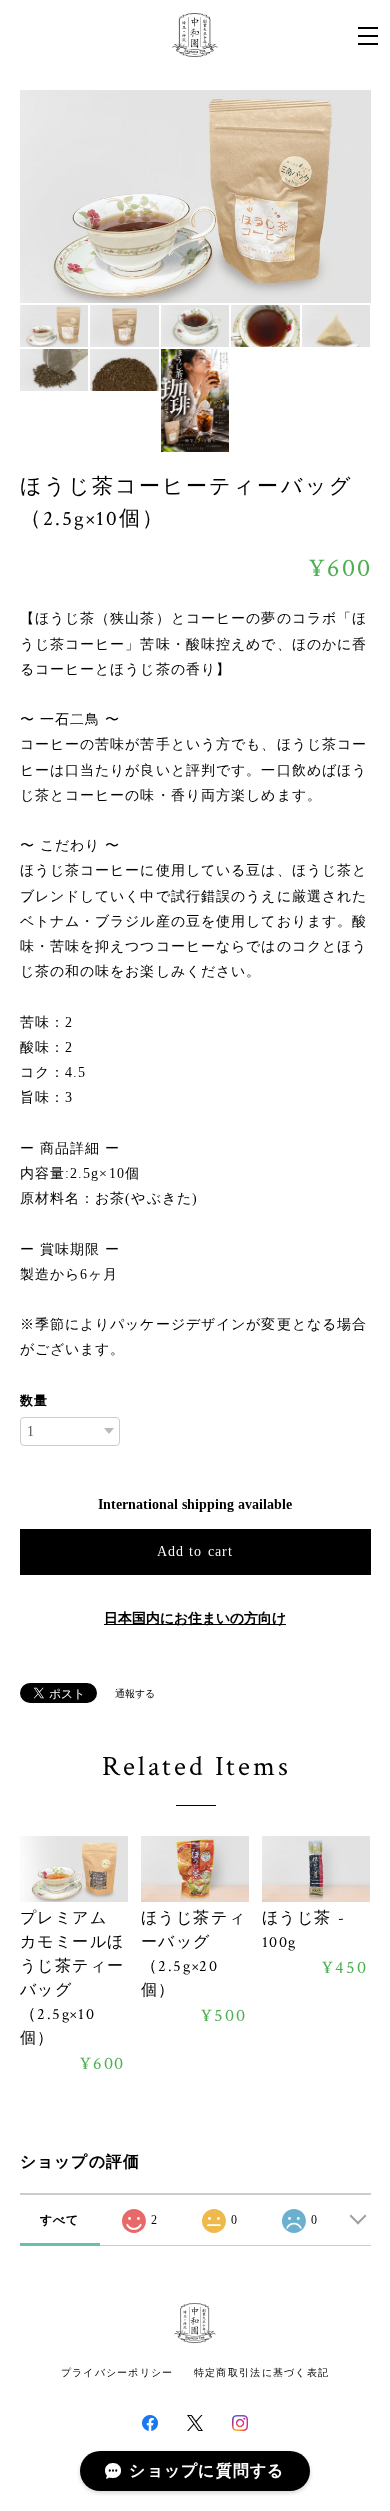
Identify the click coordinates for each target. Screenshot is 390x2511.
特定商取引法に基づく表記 (261, 2372)
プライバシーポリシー (117, 2372)
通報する (135, 1693)
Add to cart (195, 1551)
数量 (34, 1400)
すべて (60, 2220)
